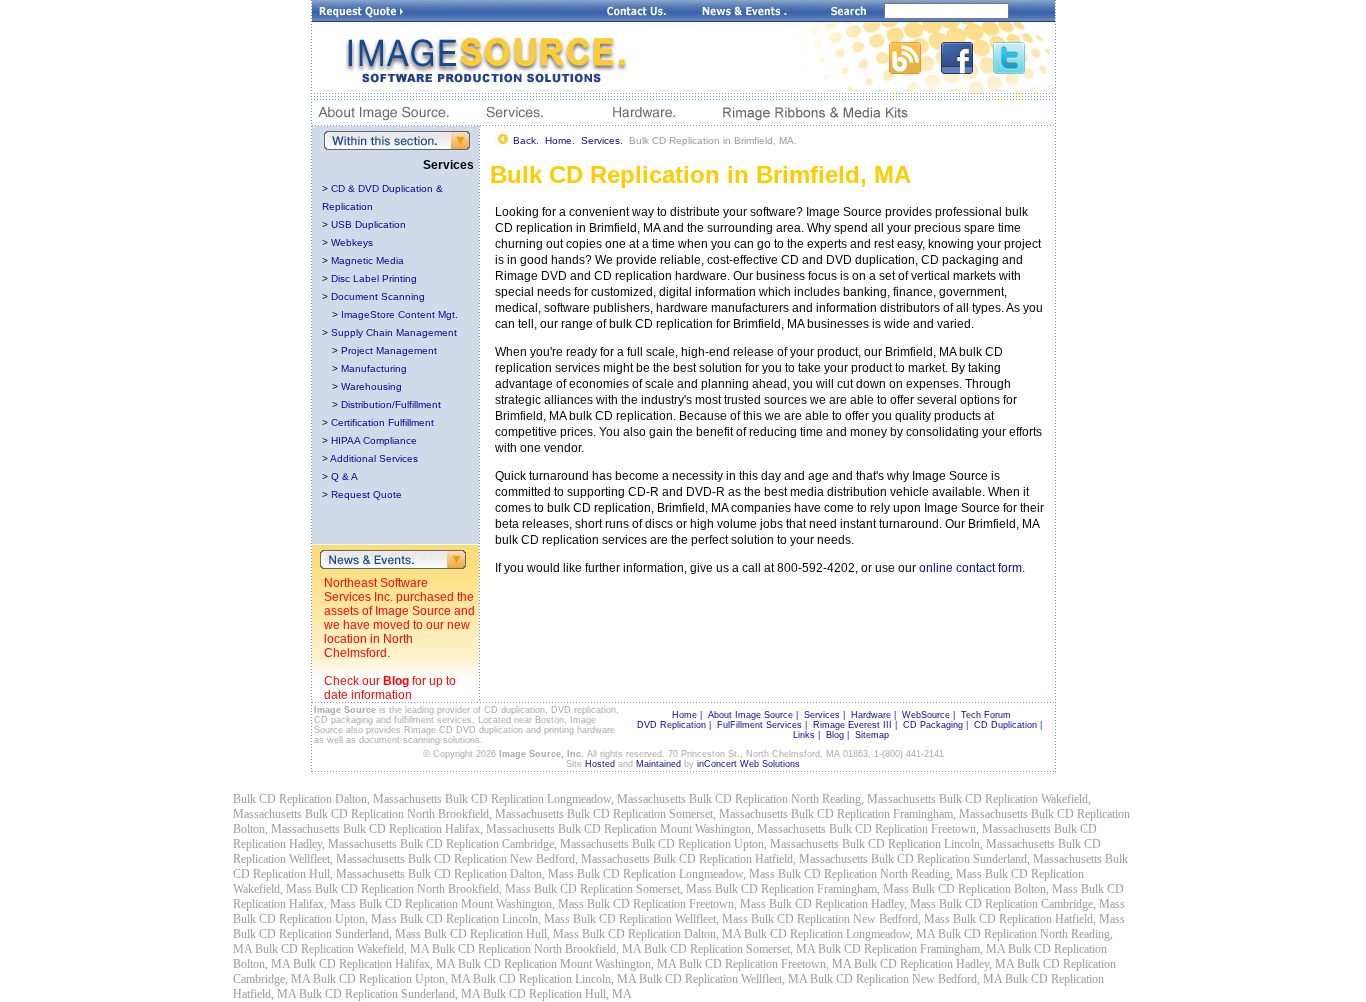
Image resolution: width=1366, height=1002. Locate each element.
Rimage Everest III (852, 725)
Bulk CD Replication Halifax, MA (374, 964)
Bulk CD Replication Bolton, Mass (995, 889)
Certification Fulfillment (382, 422)
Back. (526, 140)
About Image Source (750, 715)
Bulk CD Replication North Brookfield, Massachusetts (434, 814)
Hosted (600, 764)
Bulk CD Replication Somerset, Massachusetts (677, 814)
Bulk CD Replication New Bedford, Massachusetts (529, 859)
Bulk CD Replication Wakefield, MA (342, 949)
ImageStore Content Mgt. (399, 314)
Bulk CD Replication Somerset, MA (729, 949)
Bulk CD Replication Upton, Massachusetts (735, 844)
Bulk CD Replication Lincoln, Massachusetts (948, 844)
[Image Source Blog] (915, 68)
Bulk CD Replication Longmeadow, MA (839, 934)
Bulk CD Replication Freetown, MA (765, 964)
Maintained (658, 764)
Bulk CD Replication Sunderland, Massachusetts (986, 859)
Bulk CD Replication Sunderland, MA (389, 994)
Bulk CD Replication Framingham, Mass (812, 889)
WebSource (926, 715)
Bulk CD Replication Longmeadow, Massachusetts (565, 799)
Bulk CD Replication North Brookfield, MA (536, 949)
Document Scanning (378, 296)
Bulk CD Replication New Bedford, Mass (850, 919)
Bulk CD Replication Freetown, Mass (676, 904)
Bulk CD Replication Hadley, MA (934, 964)
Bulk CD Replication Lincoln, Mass (485, 919)
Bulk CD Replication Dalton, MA (661, 934)
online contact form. (972, 568)
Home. (560, 140)
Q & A (344, 476)
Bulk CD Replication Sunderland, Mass (327, 934)
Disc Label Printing (374, 278)
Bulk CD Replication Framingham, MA (911, 949)
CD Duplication (1005, 725)
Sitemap (872, 735)
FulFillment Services (759, 725)
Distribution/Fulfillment (391, 404)
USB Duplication (368, 224)
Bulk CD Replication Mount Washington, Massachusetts (692, 829)
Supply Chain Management (394, 332)
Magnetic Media (367, 260)
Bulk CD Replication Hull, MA (557, 994)
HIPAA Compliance (374, 440)
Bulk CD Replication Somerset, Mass (623, 889)
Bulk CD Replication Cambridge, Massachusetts (514, 844)
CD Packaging (933, 725)
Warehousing (371, 386)
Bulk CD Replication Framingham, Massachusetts (909, 814)
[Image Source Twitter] (1024, 68)
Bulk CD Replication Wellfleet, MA (723, 979)
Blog (396, 681)
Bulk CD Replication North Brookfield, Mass (423, 889)
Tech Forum (986, 715)
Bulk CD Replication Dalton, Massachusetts (337, 799)
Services (822, 715)
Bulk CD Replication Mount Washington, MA (567, 964)
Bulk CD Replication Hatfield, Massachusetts (760, 859)
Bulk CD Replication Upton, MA (391, 979)
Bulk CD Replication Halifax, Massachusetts (449, 829)
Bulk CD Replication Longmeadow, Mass (676, 874)
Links (804, 735)
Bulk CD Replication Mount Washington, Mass (471, 904)
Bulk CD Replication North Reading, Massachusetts (812, 799)
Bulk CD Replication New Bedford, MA (906, 979)
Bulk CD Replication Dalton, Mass (491, 874)
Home (684, 715)
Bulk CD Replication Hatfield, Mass (1039, 919)
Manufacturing (374, 368)
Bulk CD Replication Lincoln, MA (554, 979)
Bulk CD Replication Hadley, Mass (852, 904)
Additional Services (374, 458)
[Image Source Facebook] (967, 68)
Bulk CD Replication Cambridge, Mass (1032, 904)
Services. (602, 140)
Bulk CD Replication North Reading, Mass (880, 874)
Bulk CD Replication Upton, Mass (315, 919)
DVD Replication (671, 725)
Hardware (871, 715)
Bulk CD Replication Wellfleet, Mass (660, 919)
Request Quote (366, 494)
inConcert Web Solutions (748, 764)
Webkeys (352, 242)
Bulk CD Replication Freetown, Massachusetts (940, 829)
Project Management (389, 350)
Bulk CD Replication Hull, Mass (501, 934)
